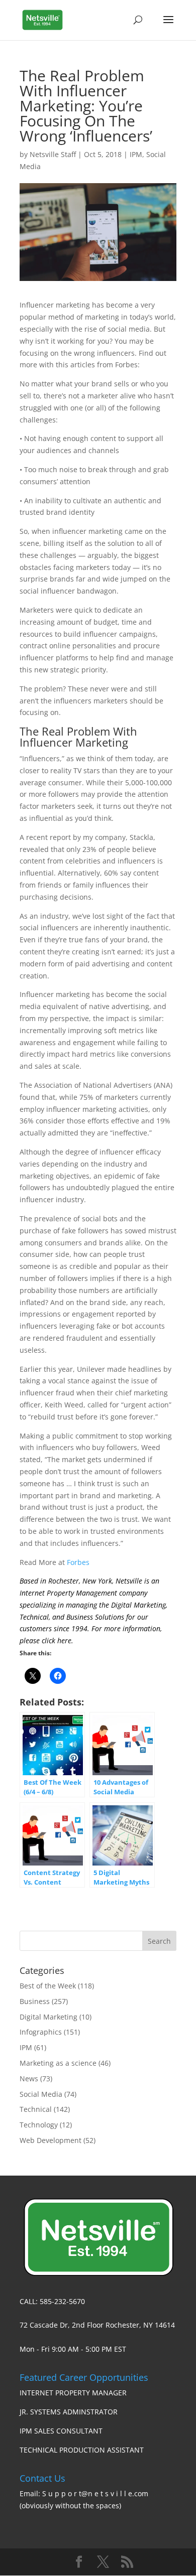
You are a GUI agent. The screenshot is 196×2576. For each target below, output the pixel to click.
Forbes (78, 1562)
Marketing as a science (58, 2063)
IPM (136, 154)
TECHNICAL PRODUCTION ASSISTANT (82, 2450)
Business (35, 2001)
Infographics (41, 2032)
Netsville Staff (53, 154)
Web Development (51, 2140)
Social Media (41, 2094)
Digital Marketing (48, 2017)
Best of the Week (48, 1986)
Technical (36, 2109)
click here (57, 1640)
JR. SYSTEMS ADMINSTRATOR (69, 2412)
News (29, 2079)
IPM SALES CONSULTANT (61, 2431)
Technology (39, 2125)
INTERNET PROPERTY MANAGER (73, 2393)
